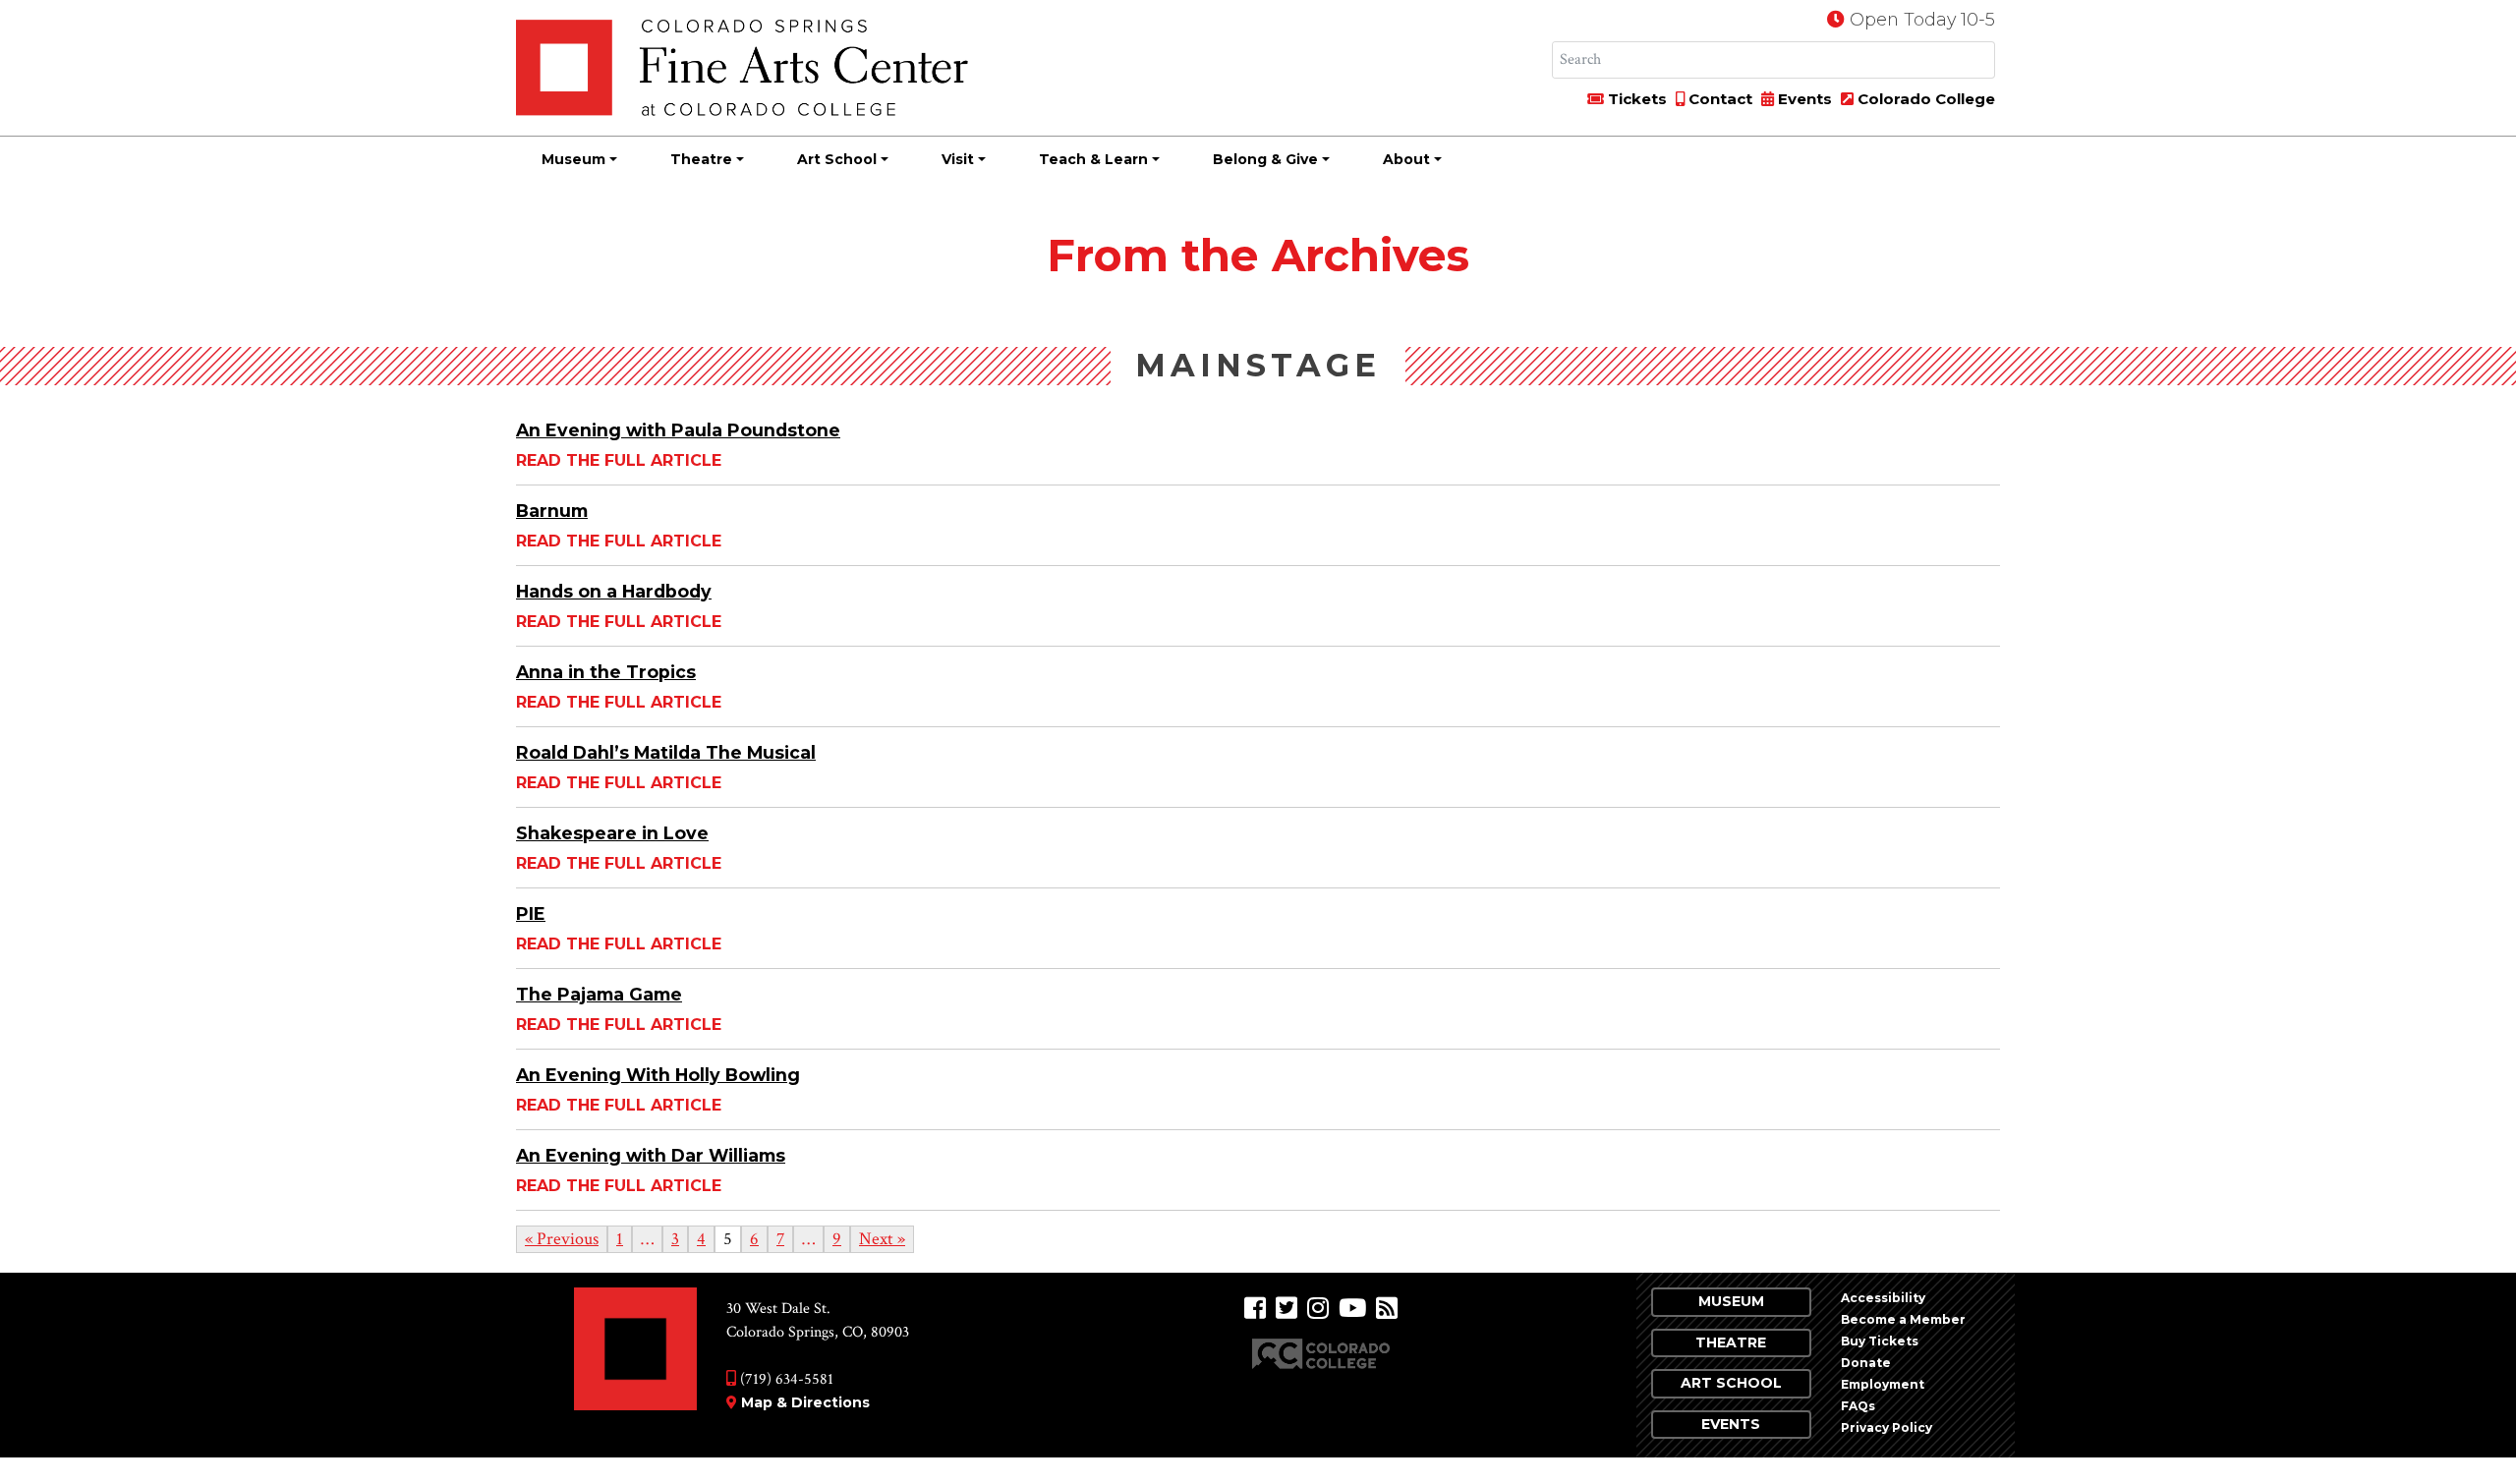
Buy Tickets (1880, 1341)
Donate (1866, 1363)
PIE (531, 913)
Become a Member (1903, 1319)
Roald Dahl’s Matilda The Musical (666, 752)
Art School (837, 159)
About (1406, 159)
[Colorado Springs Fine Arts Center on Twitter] (1287, 1309)
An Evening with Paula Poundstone (678, 430)
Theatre (701, 159)
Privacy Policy (1887, 1427)
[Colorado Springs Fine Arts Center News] (1387, 1309)
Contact (1718, 99)
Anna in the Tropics (606, 672)
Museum (573, 159)
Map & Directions (805, 1402)
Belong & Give (1265, 159)
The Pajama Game (599, 994)
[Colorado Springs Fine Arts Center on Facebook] (1255, 1309)
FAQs (1858, 1406)
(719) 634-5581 (785, 1379)
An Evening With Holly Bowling (658, 1075)
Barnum (552, 511)
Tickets (1635, 99)
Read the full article (619, 460)
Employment (1883, 1384)
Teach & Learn (1093, 159)
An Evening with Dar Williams (651, 1155)
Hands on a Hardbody (614, 591)
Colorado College (1924, 99)
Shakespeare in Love (612, 833)
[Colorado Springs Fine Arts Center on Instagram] (1318, 1309)
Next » (882, 1239)
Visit (958, 159)
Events (1803, 99)
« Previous (562, 1239)
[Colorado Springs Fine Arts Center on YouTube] (1352, 1309)
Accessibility (1883, 1298)
